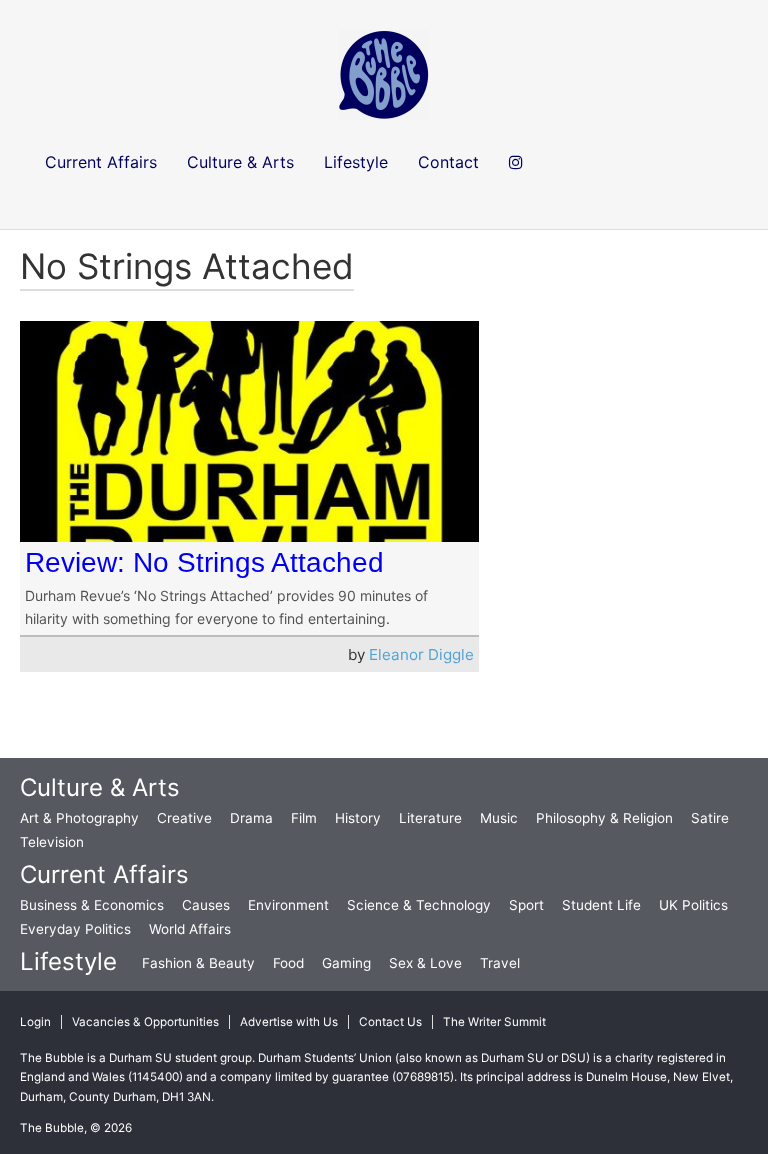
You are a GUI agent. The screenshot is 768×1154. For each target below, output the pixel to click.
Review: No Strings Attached (204, 562)
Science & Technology (419, 905)
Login (35, 1022)
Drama (251, 818)
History (358, 818)
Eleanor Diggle (421, 654)
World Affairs (190, 929)
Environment (288, 905)
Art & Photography (79, 818)
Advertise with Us (289, 1022)
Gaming (346, 963)
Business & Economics (92, 905)
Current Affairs (104, 874)
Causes (206, 905)
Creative (184, 818)
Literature (430, 818)
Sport (526, 905)
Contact (448, 162)
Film (304, 818)
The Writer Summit (494, 1022)
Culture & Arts (100, 787)
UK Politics (693, 905)
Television (52, 842)
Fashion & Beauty (198, 963)
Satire (710, 818)
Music (499, 818)
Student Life (601, 905)
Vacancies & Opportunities (145, 1022)
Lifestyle (68, 961)
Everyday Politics (75, 929)
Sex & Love (425, 963)
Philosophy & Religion (604, 818)
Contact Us (390, 1022)
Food (288, 963)
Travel (500, 963)
